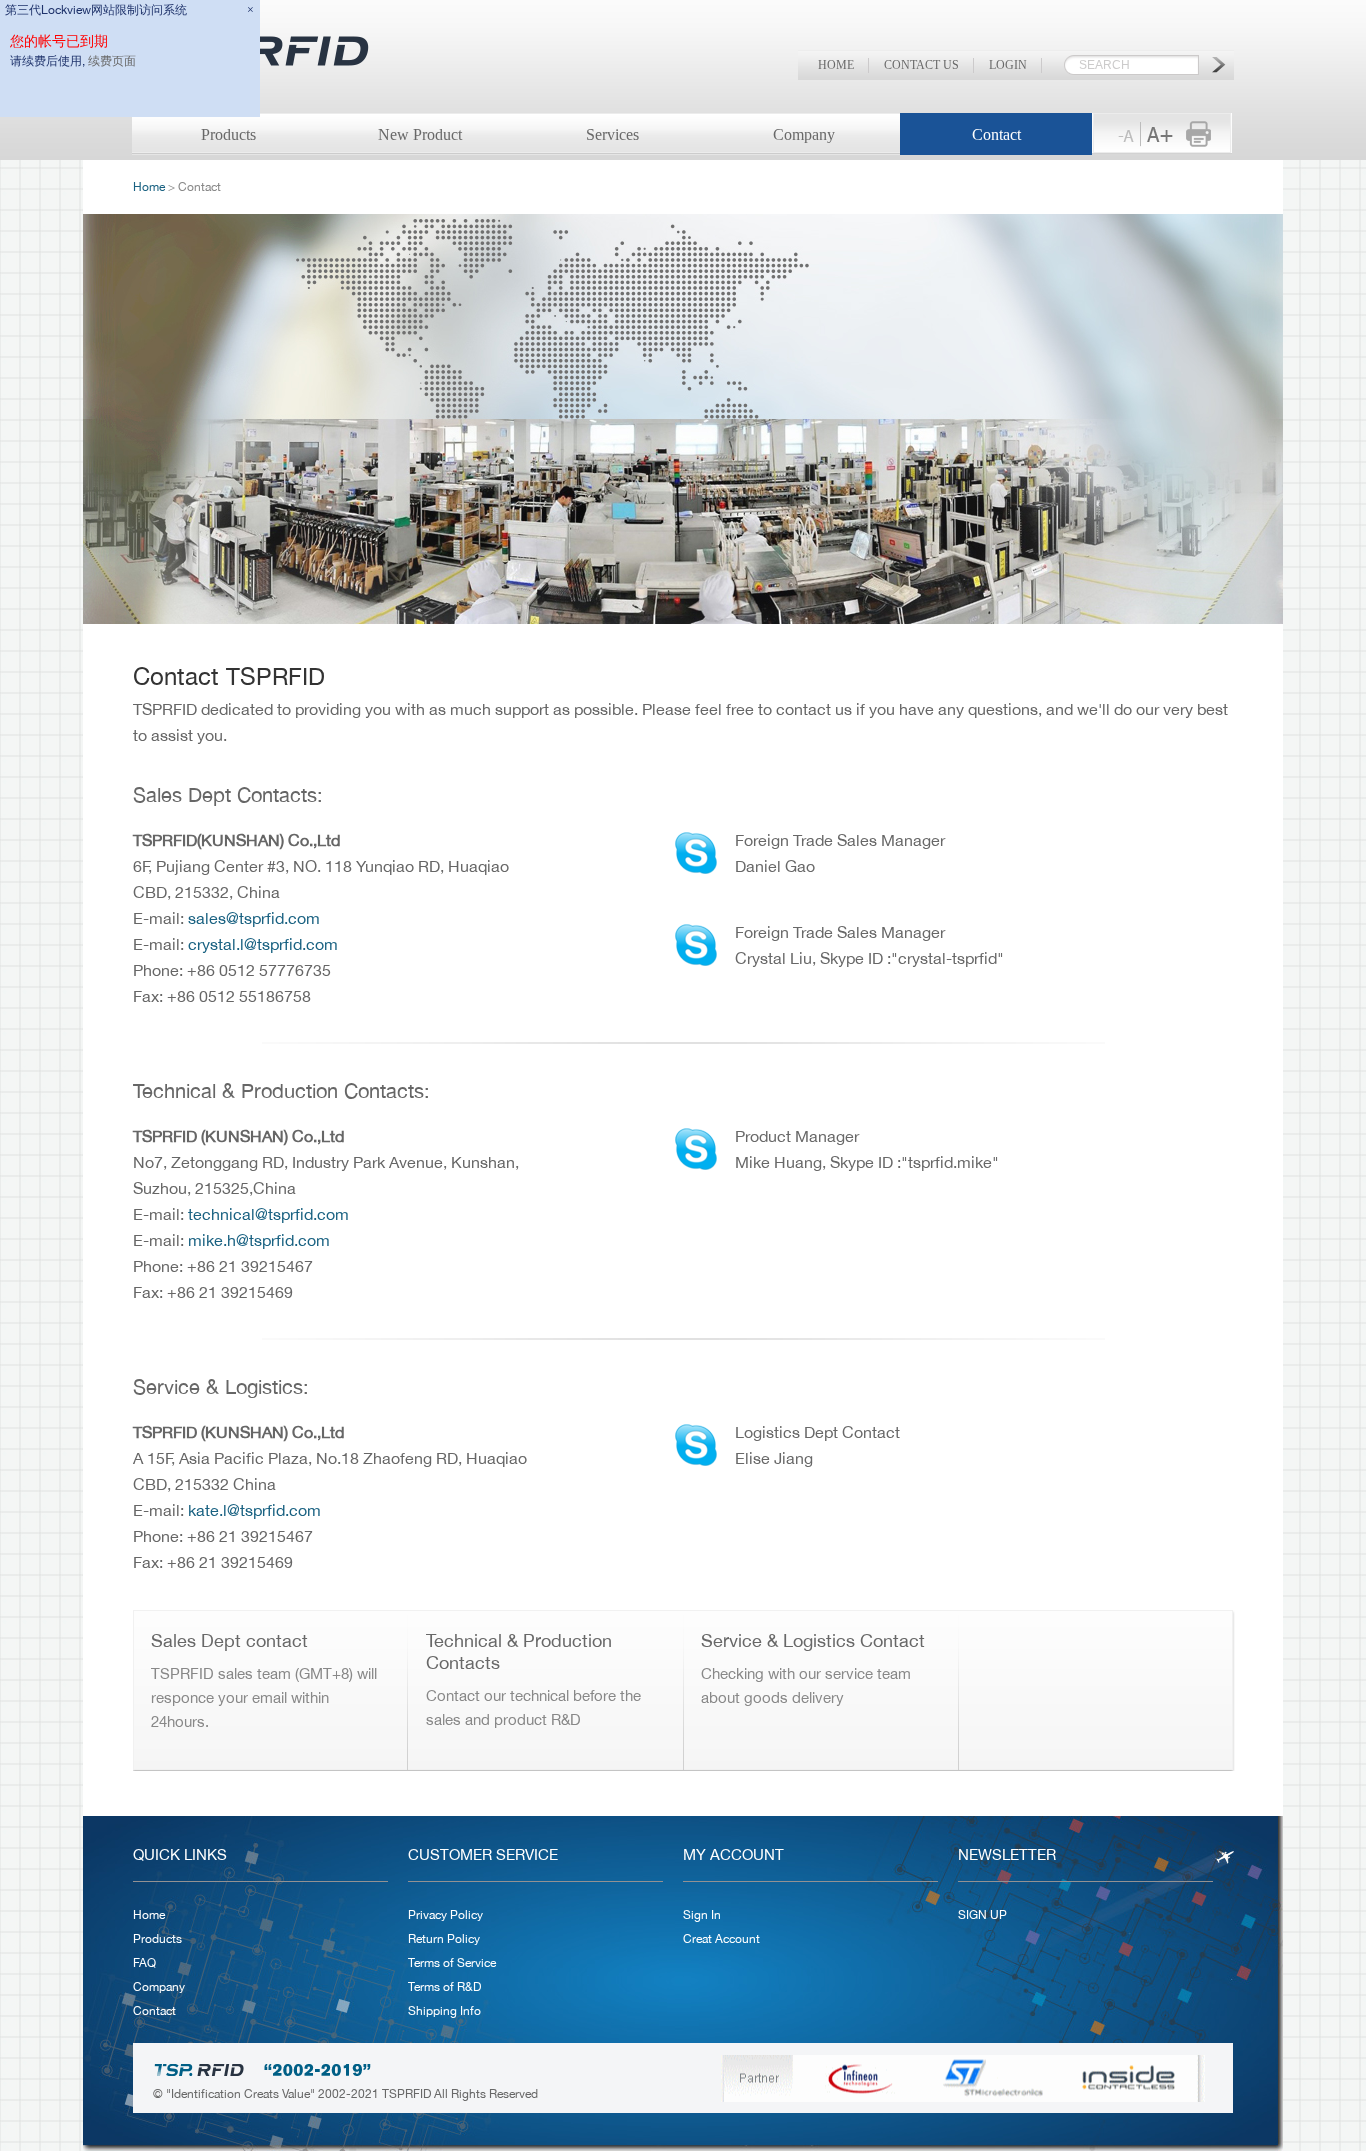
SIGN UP (982, 1915)
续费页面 (112, 61)
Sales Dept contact (229, 1640)
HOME (836, 65)
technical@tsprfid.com (268, 1214)
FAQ (144, 1963)
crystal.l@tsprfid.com (263, 944)
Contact (996, 134)
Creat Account (721, 1939)
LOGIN (1008, 65)
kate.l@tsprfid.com (254, 1510)
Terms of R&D (444, 1987)
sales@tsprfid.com (254, 918)
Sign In (702, 1915)
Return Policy (444, 1939)
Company (804, 134)
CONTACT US (921, 65)
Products (157, 1939)
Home (149, 187)
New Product (420, 134)
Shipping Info (444, 2011)
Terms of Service (452, 1963)
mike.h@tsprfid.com (259, 1240)
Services (612, 134)
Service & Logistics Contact (813, 1640)
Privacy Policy (445, 1915)
